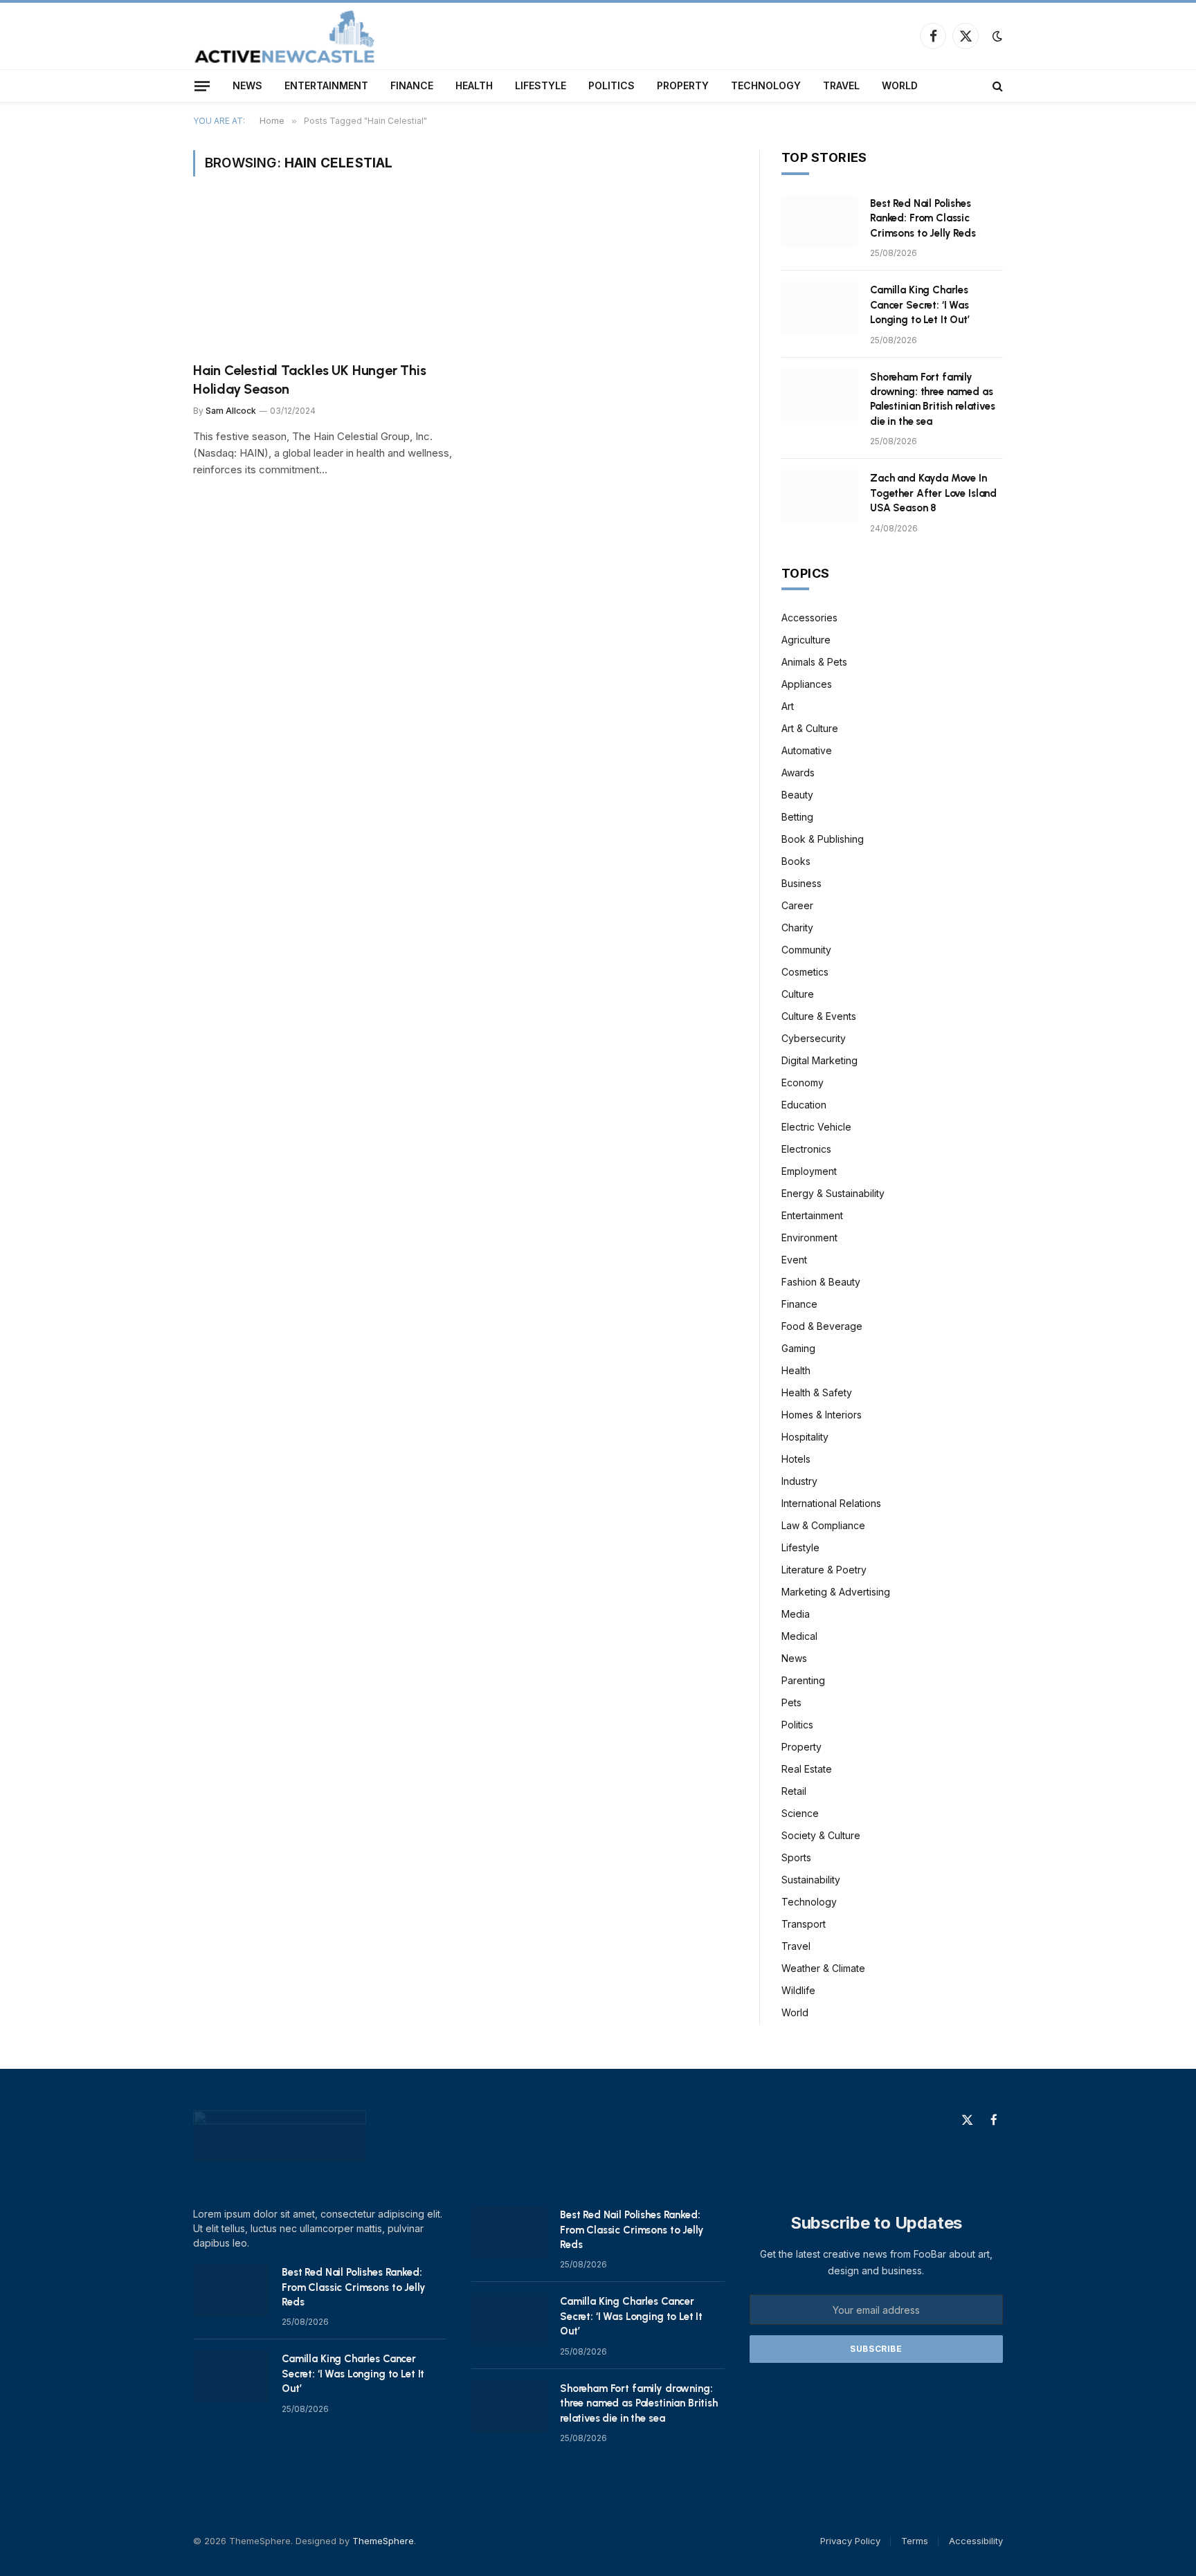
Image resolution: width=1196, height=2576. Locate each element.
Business (801, 883)
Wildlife (798, 1990)
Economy (803, 1083)
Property (683, 85)
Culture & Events (819, 1016)
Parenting (803, 1680)
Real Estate (807, 1769)
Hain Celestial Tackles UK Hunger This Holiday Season (310, 380)
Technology (766, 85)
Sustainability (811, 1880)
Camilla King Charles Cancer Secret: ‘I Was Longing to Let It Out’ (920, 305)
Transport (804, 1924)
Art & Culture (810, 728)
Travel (841, 85)
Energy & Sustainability (833, 1193)
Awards (798, 773)
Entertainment (326, 85)
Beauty (797, 795)
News (247, 85)
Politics (611, 85)
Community (806, 950)
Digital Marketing (819, 1060)
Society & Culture (821, 1835)
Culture (798, 994)
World (900, 85)
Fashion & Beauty (821, 1282)
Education (804, 1105)
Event (794, 1260)
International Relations (831, 1503)
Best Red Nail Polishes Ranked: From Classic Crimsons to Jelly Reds (923, 218)
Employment (809, 1171)
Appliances (807, 684)
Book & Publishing (823, 839)
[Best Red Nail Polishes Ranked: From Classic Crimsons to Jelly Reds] (819, 221)
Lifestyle (541, 85)
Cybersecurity (814, 1038)
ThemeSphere (383, 2541)
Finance (412, 85)
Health (474, 85)
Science (800, 1813)
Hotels (796, 1459)
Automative (807, 750)
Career (797, 905)
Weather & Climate (823, 1968)
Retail (794, 1791)
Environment (809, 1237)
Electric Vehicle (816, 1127)
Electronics (806, 1149)
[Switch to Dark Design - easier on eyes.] (996, 36)
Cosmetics (805, 972)
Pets (791, 1702)
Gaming (798, 1348)
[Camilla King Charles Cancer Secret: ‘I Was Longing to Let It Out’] (819, 308)
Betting (797, 817)
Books (796, 861)
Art (788, 706)
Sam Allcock (231, 411)
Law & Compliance (823, 1525)
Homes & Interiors (822, 1415)
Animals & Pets (814, 662)
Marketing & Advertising (836, 1592)
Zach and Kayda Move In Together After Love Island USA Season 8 (933, 493)
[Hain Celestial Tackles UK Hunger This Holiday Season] (323, 277)
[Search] (996, 86)
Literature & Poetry (824, 1570)
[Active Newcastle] (285, 36)
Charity (797, 928)
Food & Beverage (822, 1326)
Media (796, 1614)
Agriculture (806, 640)
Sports (796, 1857)
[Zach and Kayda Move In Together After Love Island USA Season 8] (819, 496)
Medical (799, 1636)
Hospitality (805, 1437)
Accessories (809, 618)
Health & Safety (817, 1392)
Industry (799, 1481)
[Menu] (202, 86)
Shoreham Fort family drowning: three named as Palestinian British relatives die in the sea (933, 399)
